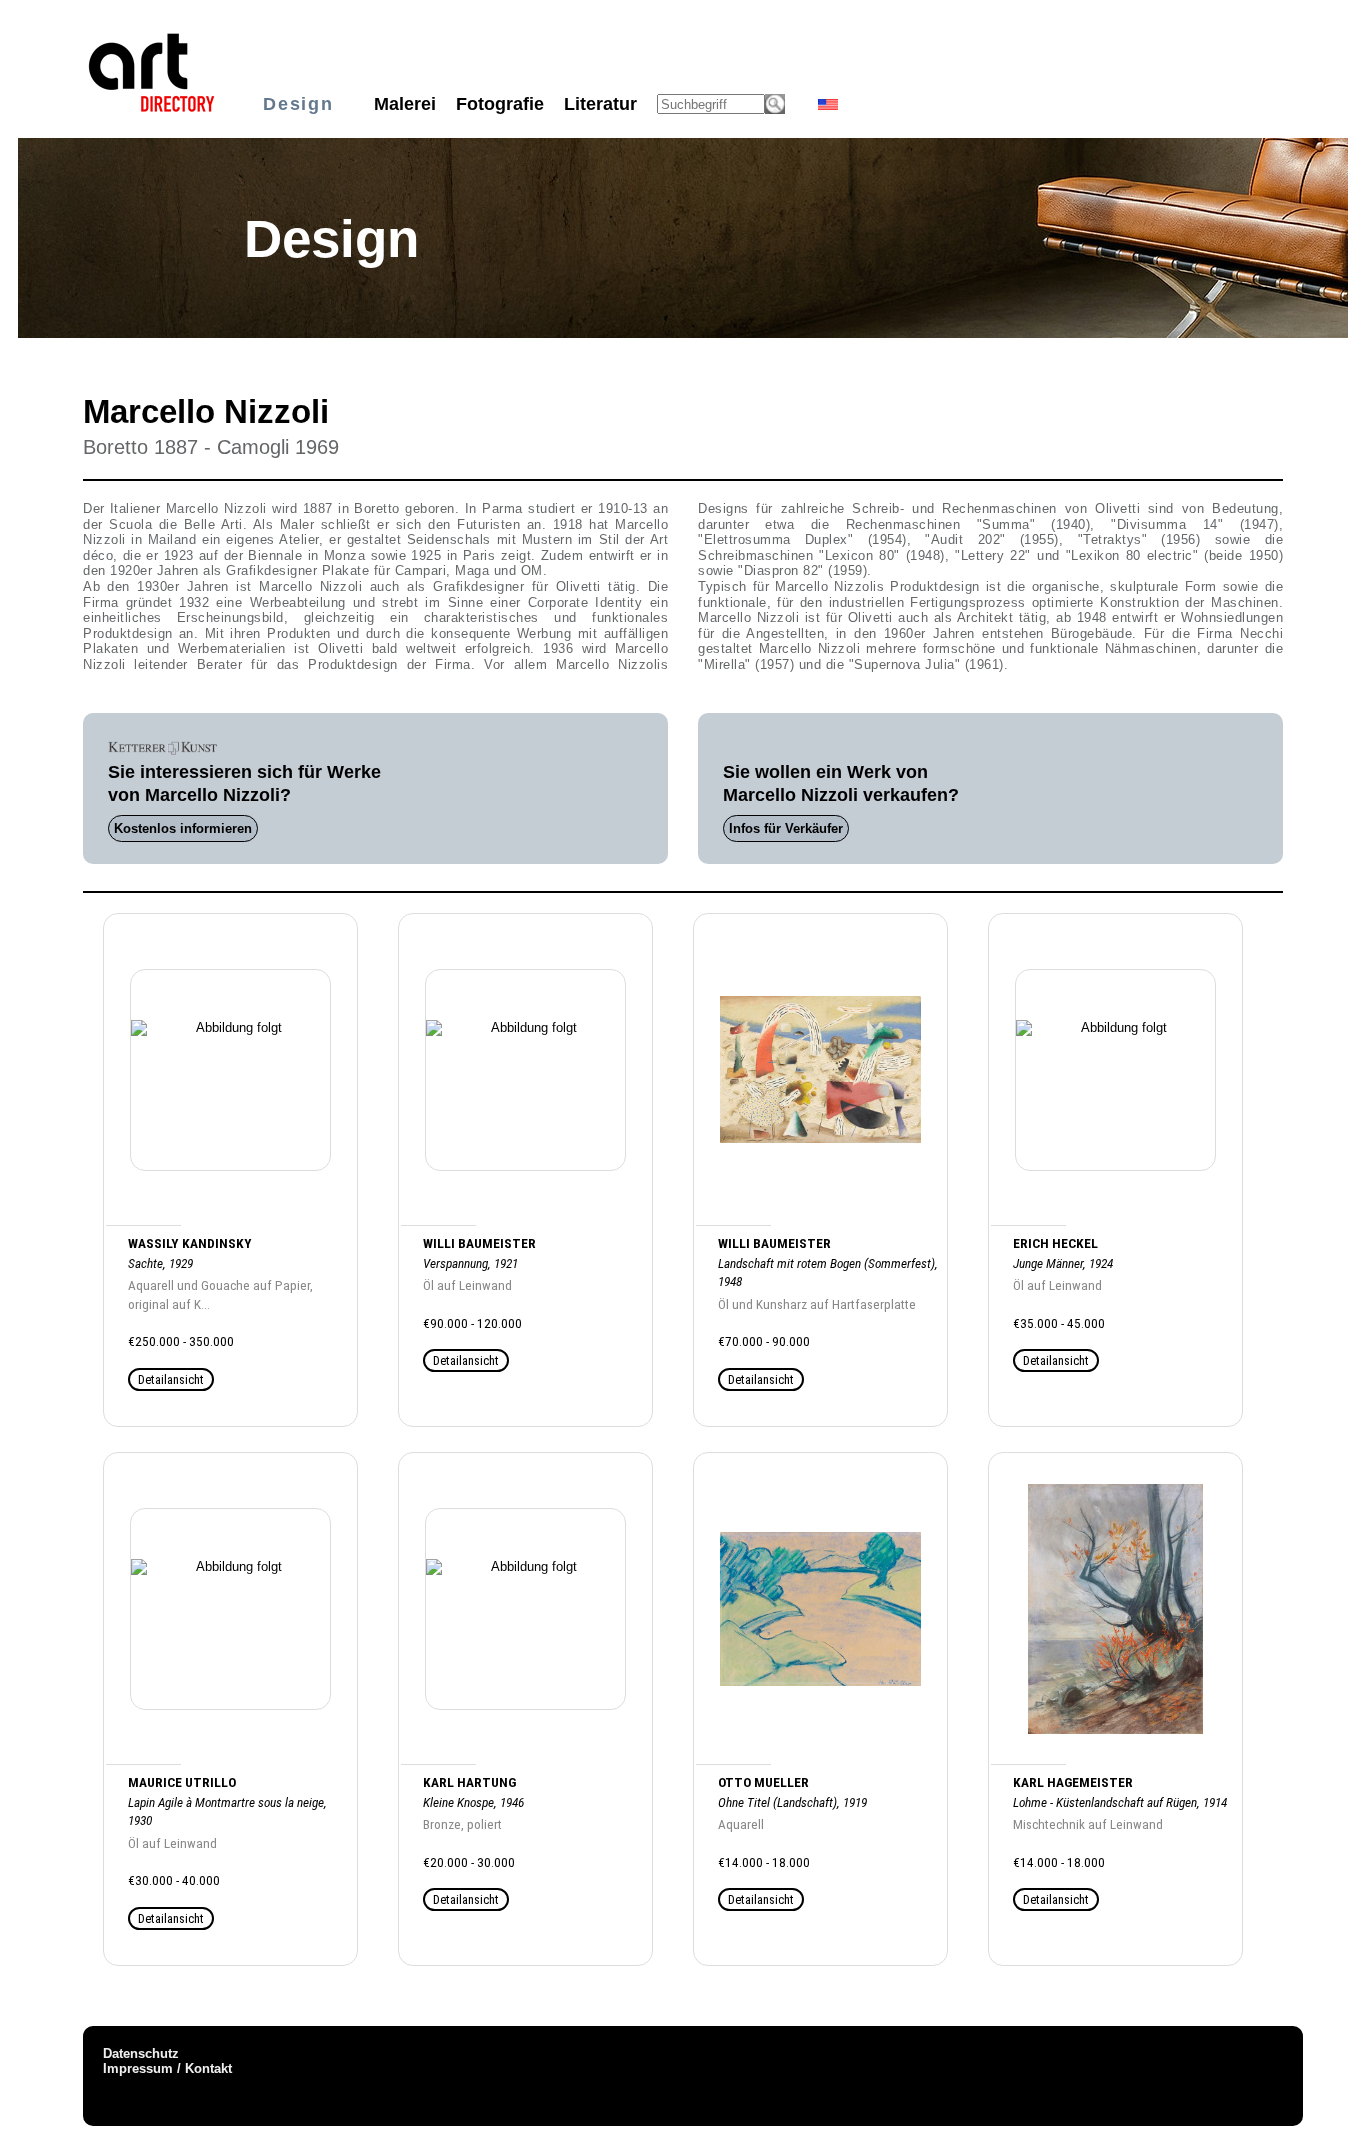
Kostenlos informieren (183, 828)
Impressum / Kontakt (167, 2068)
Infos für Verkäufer (786, 828)
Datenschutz (141, 2053)
